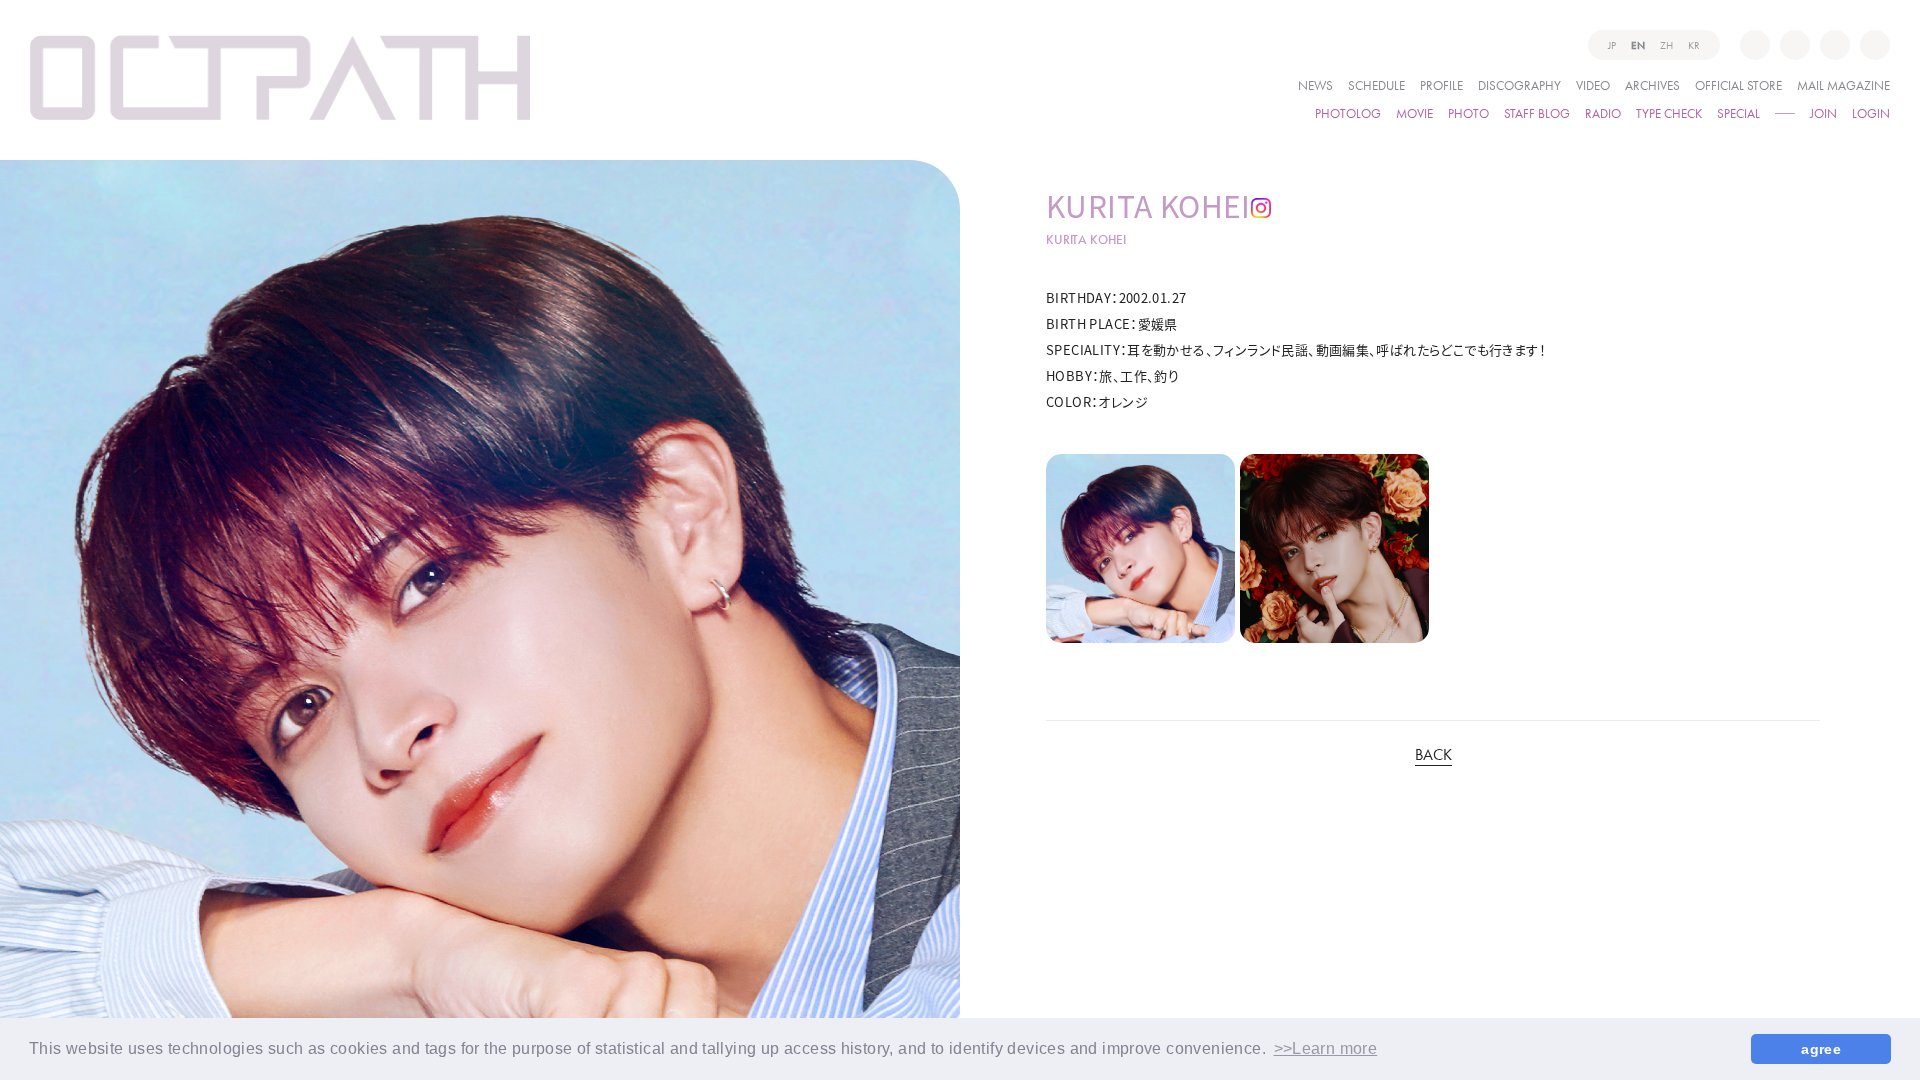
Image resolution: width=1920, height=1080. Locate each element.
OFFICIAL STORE (1738, 84)
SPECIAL (1738, 112)
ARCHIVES (1652, 84)
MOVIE (1414, 112)
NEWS (1315, 84)
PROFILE (1441, 84)
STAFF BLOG (1537, 112)
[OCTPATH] (280, 77)
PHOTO (1468, 112)
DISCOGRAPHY (1519, 84)
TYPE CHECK (1669, 112)
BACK (1433, 756)
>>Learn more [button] (1326, 1048)
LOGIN (1871, 112)
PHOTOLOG (1348, 112)
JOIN (1823, 112)
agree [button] (1821, 1049)
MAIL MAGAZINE (1843, 84)
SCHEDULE (1376, 84)
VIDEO (1593, 84)
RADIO (1603, 112)
